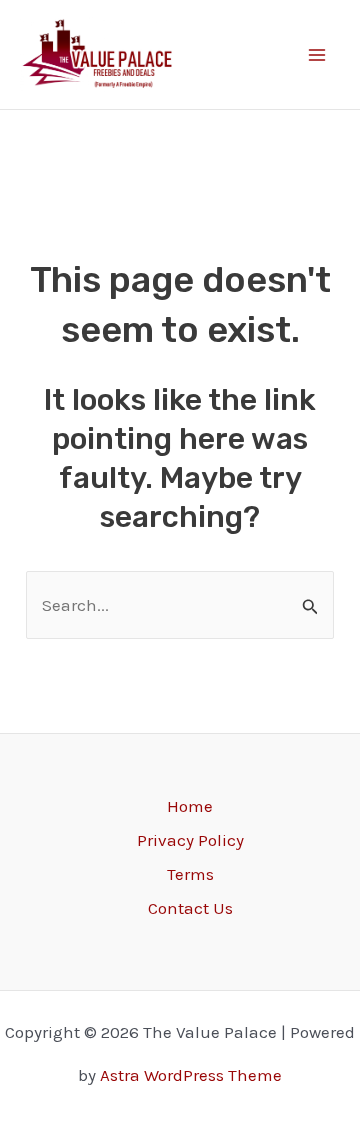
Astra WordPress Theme (191, 1075)
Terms (190, 874)
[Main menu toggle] (318, 55)
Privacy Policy (190, 840)
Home (190, 806)
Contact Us (190, 908)
